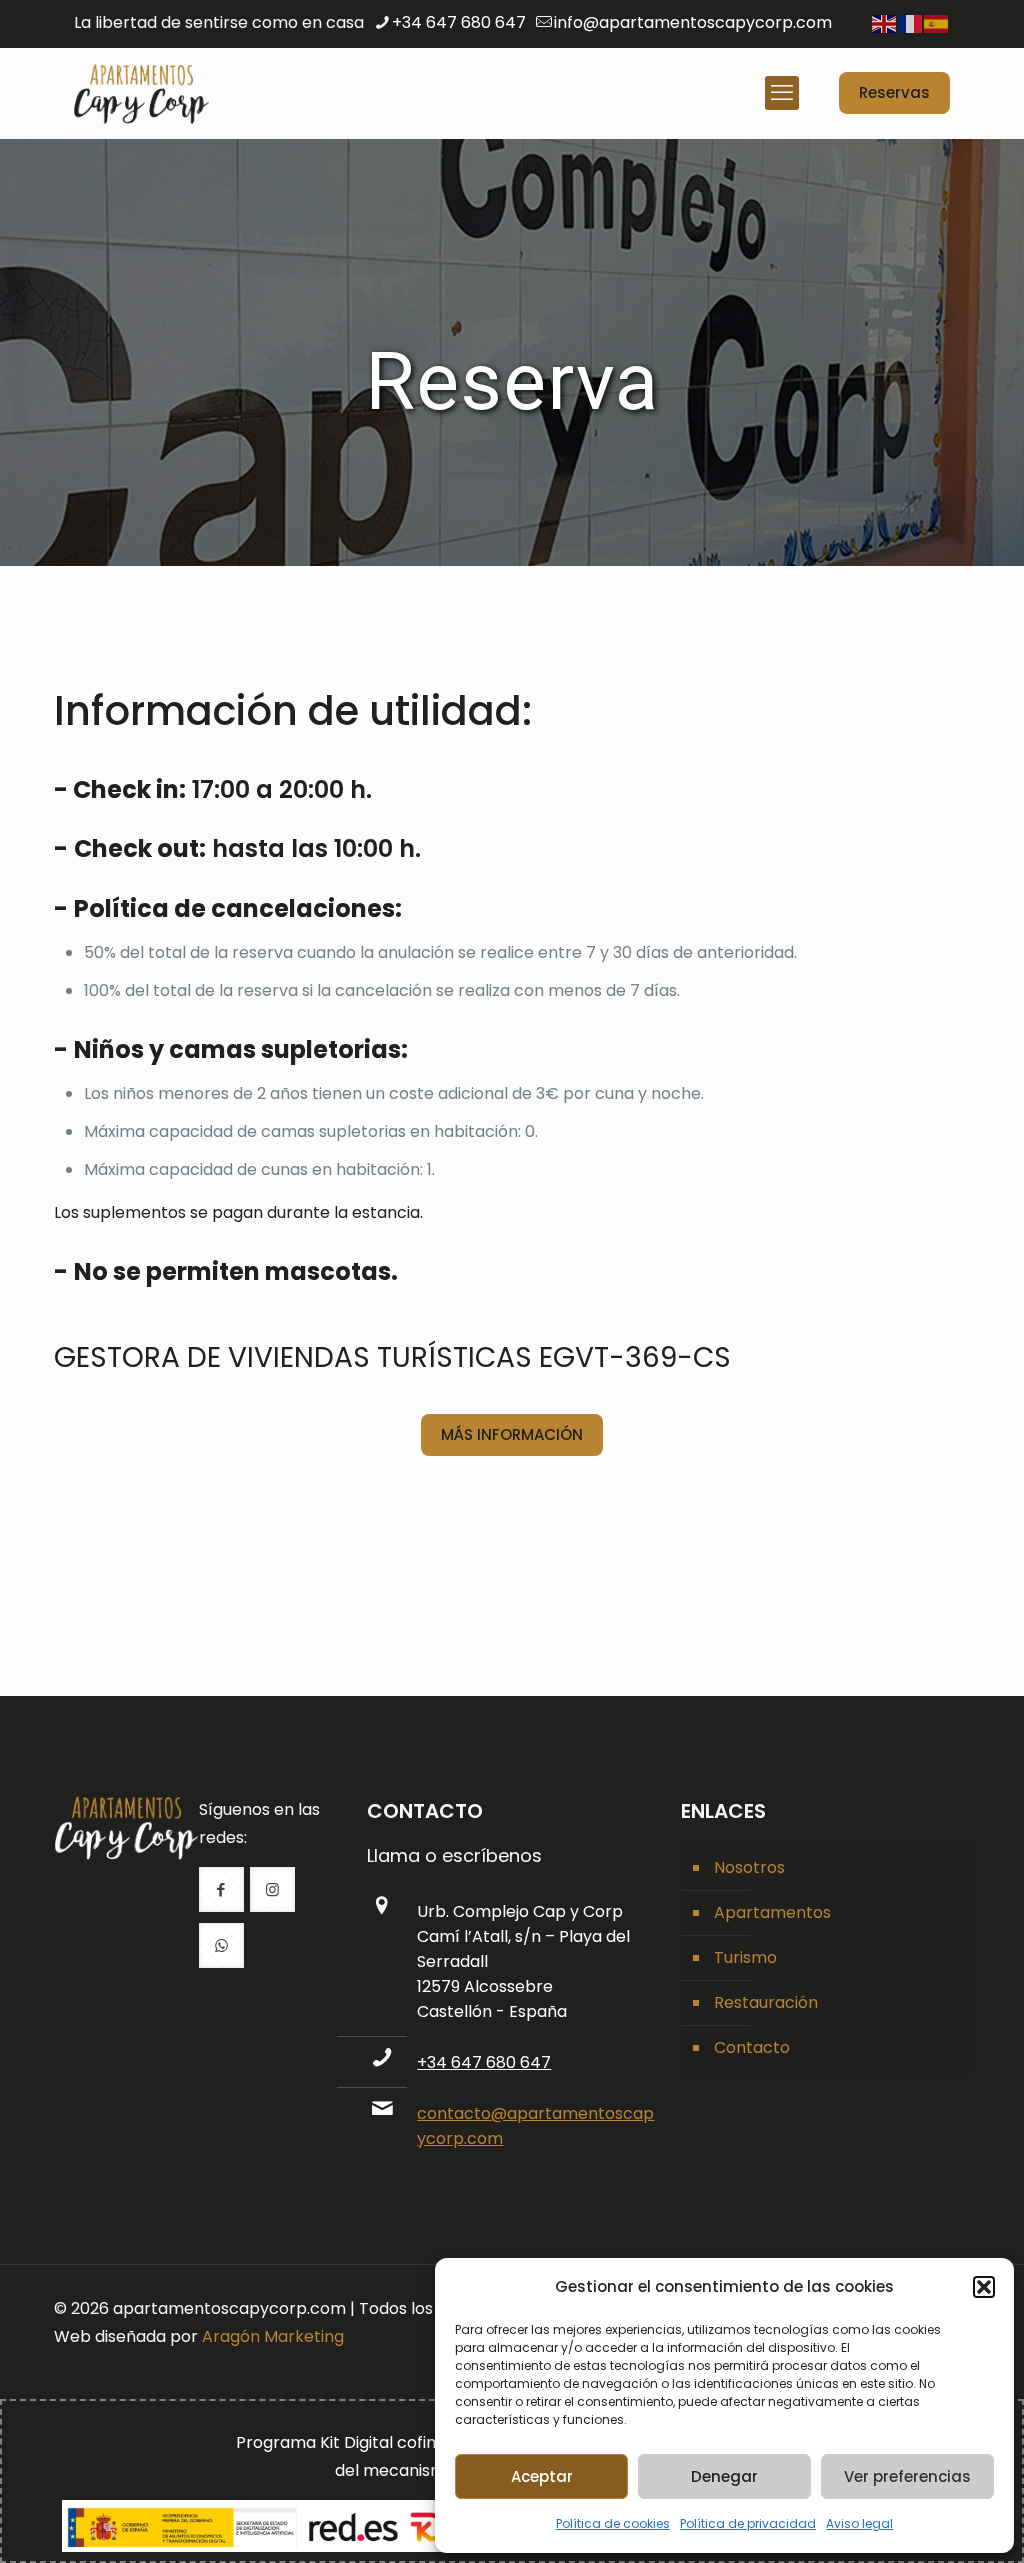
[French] (911, 22)
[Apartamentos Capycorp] (141, 93)
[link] (126, 1828)
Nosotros (749, 1867)
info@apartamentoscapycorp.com (693, 22)
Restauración (766, 2002)
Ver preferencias (907, 2476)
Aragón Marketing (273, 2336)
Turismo (745, 1957)
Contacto (752, 2047)
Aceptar (542, 2476)
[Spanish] (937, 22)
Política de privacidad (748, 2523)
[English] (885, 22)
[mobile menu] (782, 93)
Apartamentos (772, 1912)
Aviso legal (859, 2523)
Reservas (894, 92)
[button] (984, 2287)
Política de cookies (613, 2523)
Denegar (724, 2476)
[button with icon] (221, 1889)
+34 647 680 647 (459, 22)
